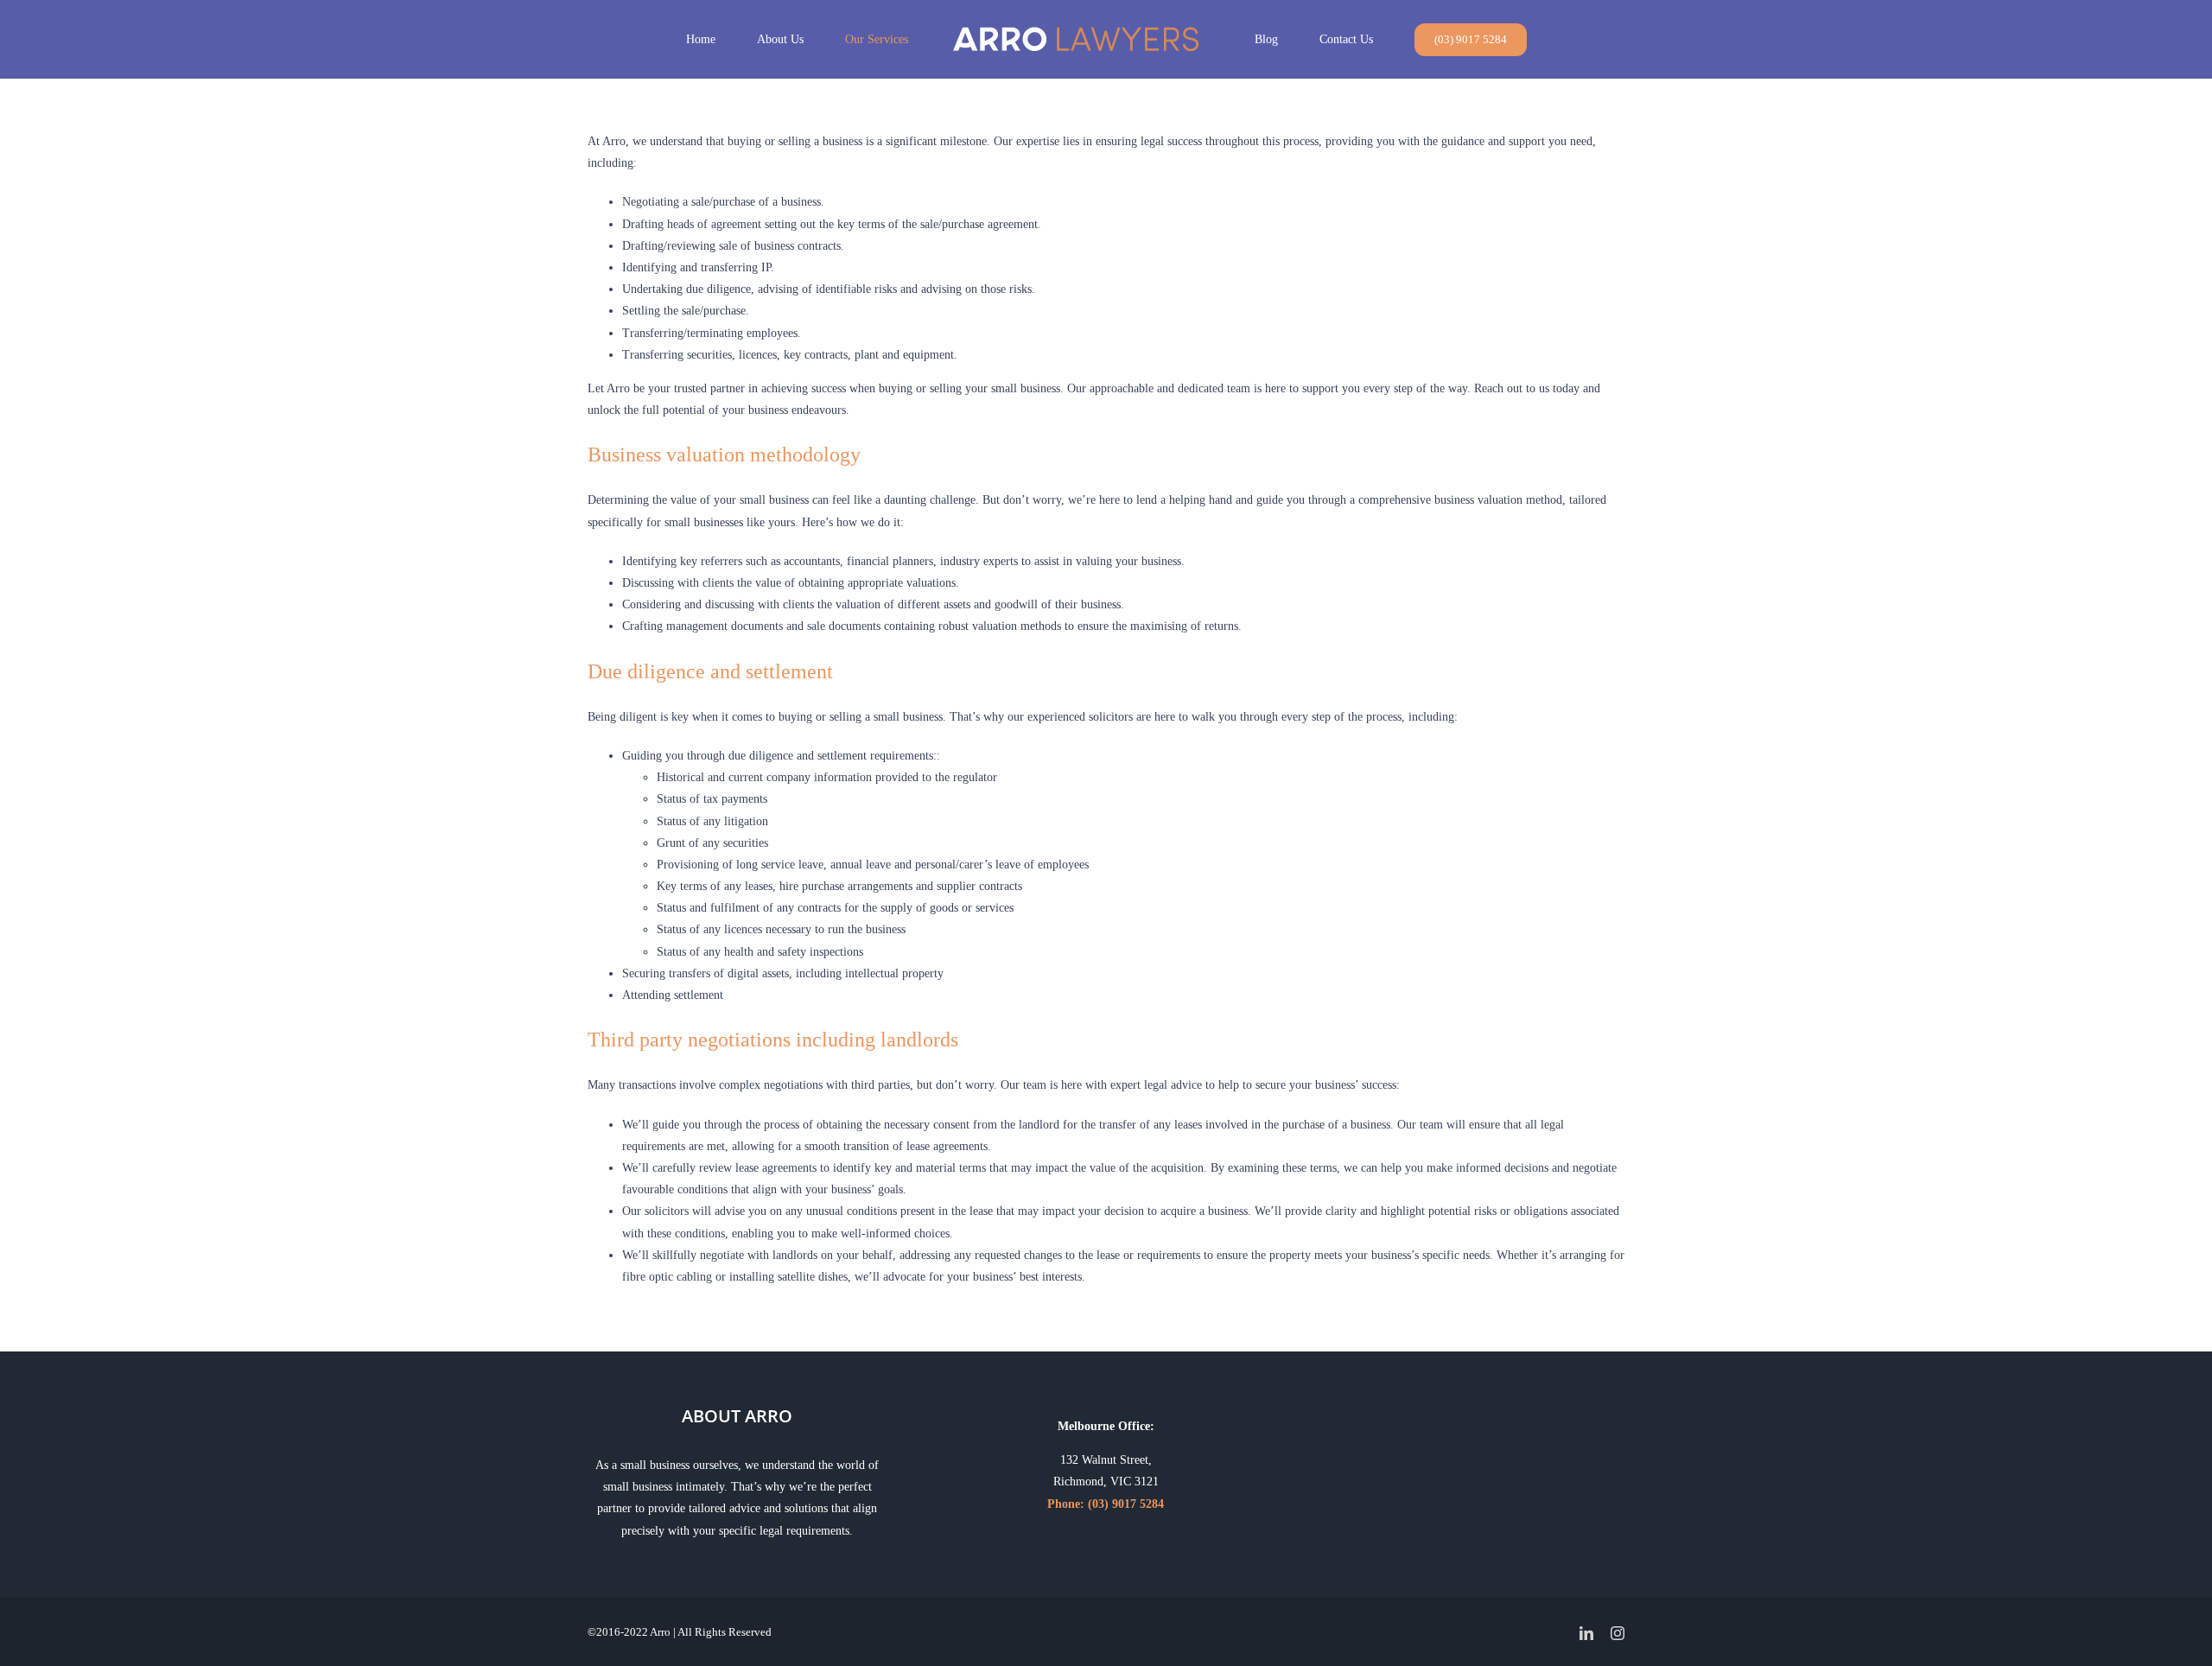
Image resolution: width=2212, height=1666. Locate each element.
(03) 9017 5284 (1126, 1504)
